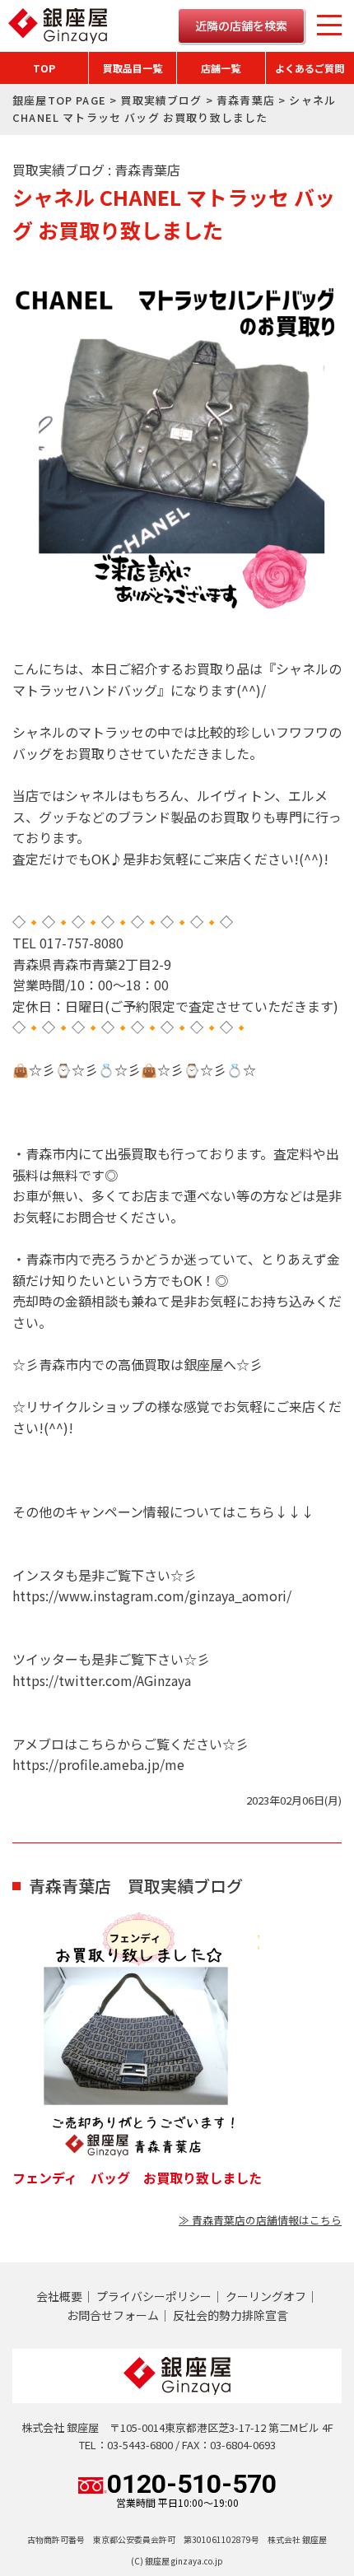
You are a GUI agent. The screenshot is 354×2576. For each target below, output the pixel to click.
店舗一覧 (221, 68)
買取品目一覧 (133, 68)
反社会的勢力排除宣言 (231, 2315)
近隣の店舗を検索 (241, 26)
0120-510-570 (192, 2490)
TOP (44, 68)
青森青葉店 (246, 100)
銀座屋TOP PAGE (59, 100)
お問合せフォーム (113, 2315)
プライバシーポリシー (154, 2296)
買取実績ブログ (161, 100)
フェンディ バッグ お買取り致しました (137, 2178)
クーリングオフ (266, 2296)
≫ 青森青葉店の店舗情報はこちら (260, 2220)
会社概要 (59, 2296)
